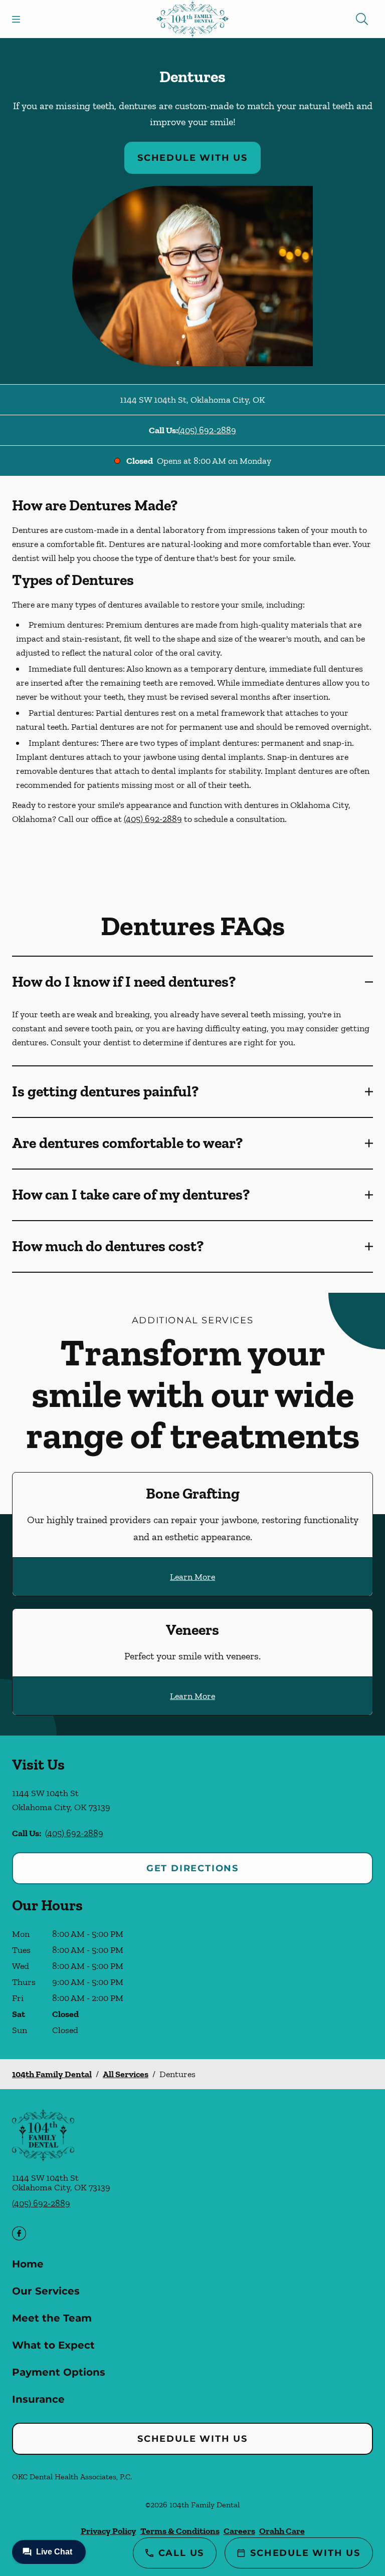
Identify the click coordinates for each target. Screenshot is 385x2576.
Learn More (192, 1577)
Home (28, 2264)
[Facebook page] (19, 2233)
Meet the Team (52, 2318)
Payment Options (59, 2372)
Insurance (38, 2399)
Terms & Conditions (180, 2531)
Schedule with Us (192, 158)
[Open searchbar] (362, 19)
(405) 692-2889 (207, 430)
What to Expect (53, 2345)
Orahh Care (282, 2531)
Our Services (46, 2291)
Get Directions (192, 1868)
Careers (239, 2531)
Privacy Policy (109, 2531)
